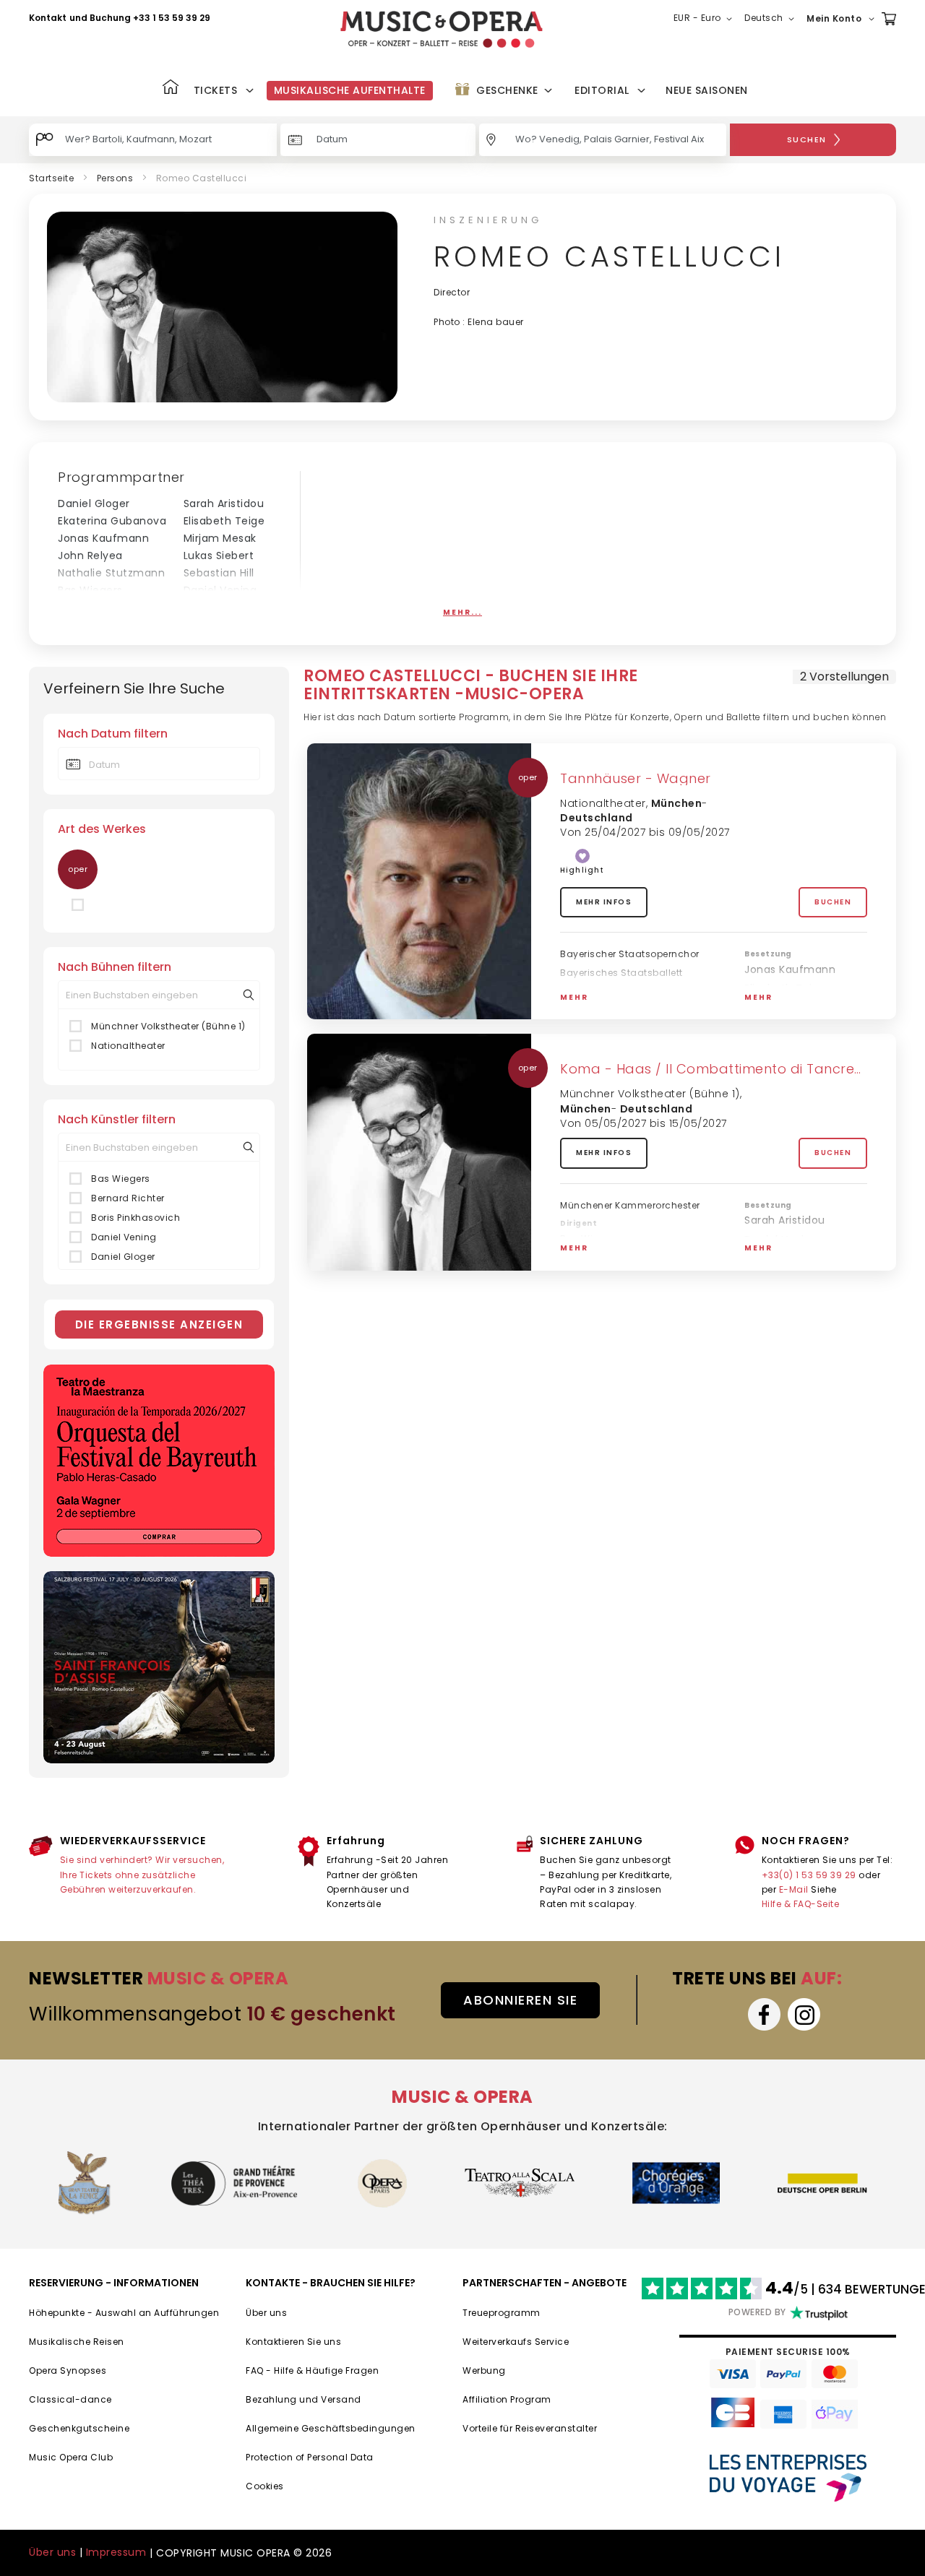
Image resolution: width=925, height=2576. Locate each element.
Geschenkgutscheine (79, 2428)
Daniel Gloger (94, 503)
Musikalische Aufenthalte (350, 90)
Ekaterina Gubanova (112, 521)
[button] (706, 19)
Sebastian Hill (219, 573)
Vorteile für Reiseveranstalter (530, 2428)
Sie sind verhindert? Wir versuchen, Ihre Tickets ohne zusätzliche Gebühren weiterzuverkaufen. (142, 1875)
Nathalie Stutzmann (111, 573)
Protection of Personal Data (310, 2457)
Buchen (833, 902)
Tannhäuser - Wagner (636, 778)
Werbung (484, 2370)
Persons (115, 178)
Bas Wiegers (90, 590)
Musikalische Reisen (77, 2342)
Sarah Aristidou (224, 503)
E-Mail (794, 1889)
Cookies (265, 2486)
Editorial (602, 90)
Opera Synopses (68, 2370)
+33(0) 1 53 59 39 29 (809, 1875)
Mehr (574, 997)
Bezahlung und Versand (304, 2399)
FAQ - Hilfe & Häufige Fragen (312, 2370)
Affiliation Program (507, 2399)
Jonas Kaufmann (103, 538)
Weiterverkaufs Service (516, 2342)
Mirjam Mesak (220, 538)
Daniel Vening (220, 590)
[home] (442, 29)
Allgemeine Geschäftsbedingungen (331, 2428)
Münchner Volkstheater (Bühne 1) (168, 1026)
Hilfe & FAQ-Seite (801, 1904)
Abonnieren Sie (520, 2000)
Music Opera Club (71, 2457)
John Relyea (90, 556)
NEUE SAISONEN (707, 90)
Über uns (266, 2313)
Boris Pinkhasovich (107, 608)
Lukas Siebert (219, 556)
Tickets (216, 90)
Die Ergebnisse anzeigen (159, 1324)
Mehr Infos (604, 902)
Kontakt (48, 18)
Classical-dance (70, 2399)
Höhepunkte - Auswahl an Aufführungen (124, 2313)
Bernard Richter (128, 1198)
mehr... (462, 612)
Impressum (116, 2552)
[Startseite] (171, 88)
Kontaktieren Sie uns (293, 2342)
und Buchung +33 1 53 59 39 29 (140, 18)
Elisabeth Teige (224, 521)
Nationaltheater (128, 1046)
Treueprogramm (502, 2313)
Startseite (51, 178)
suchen (807, 139)
